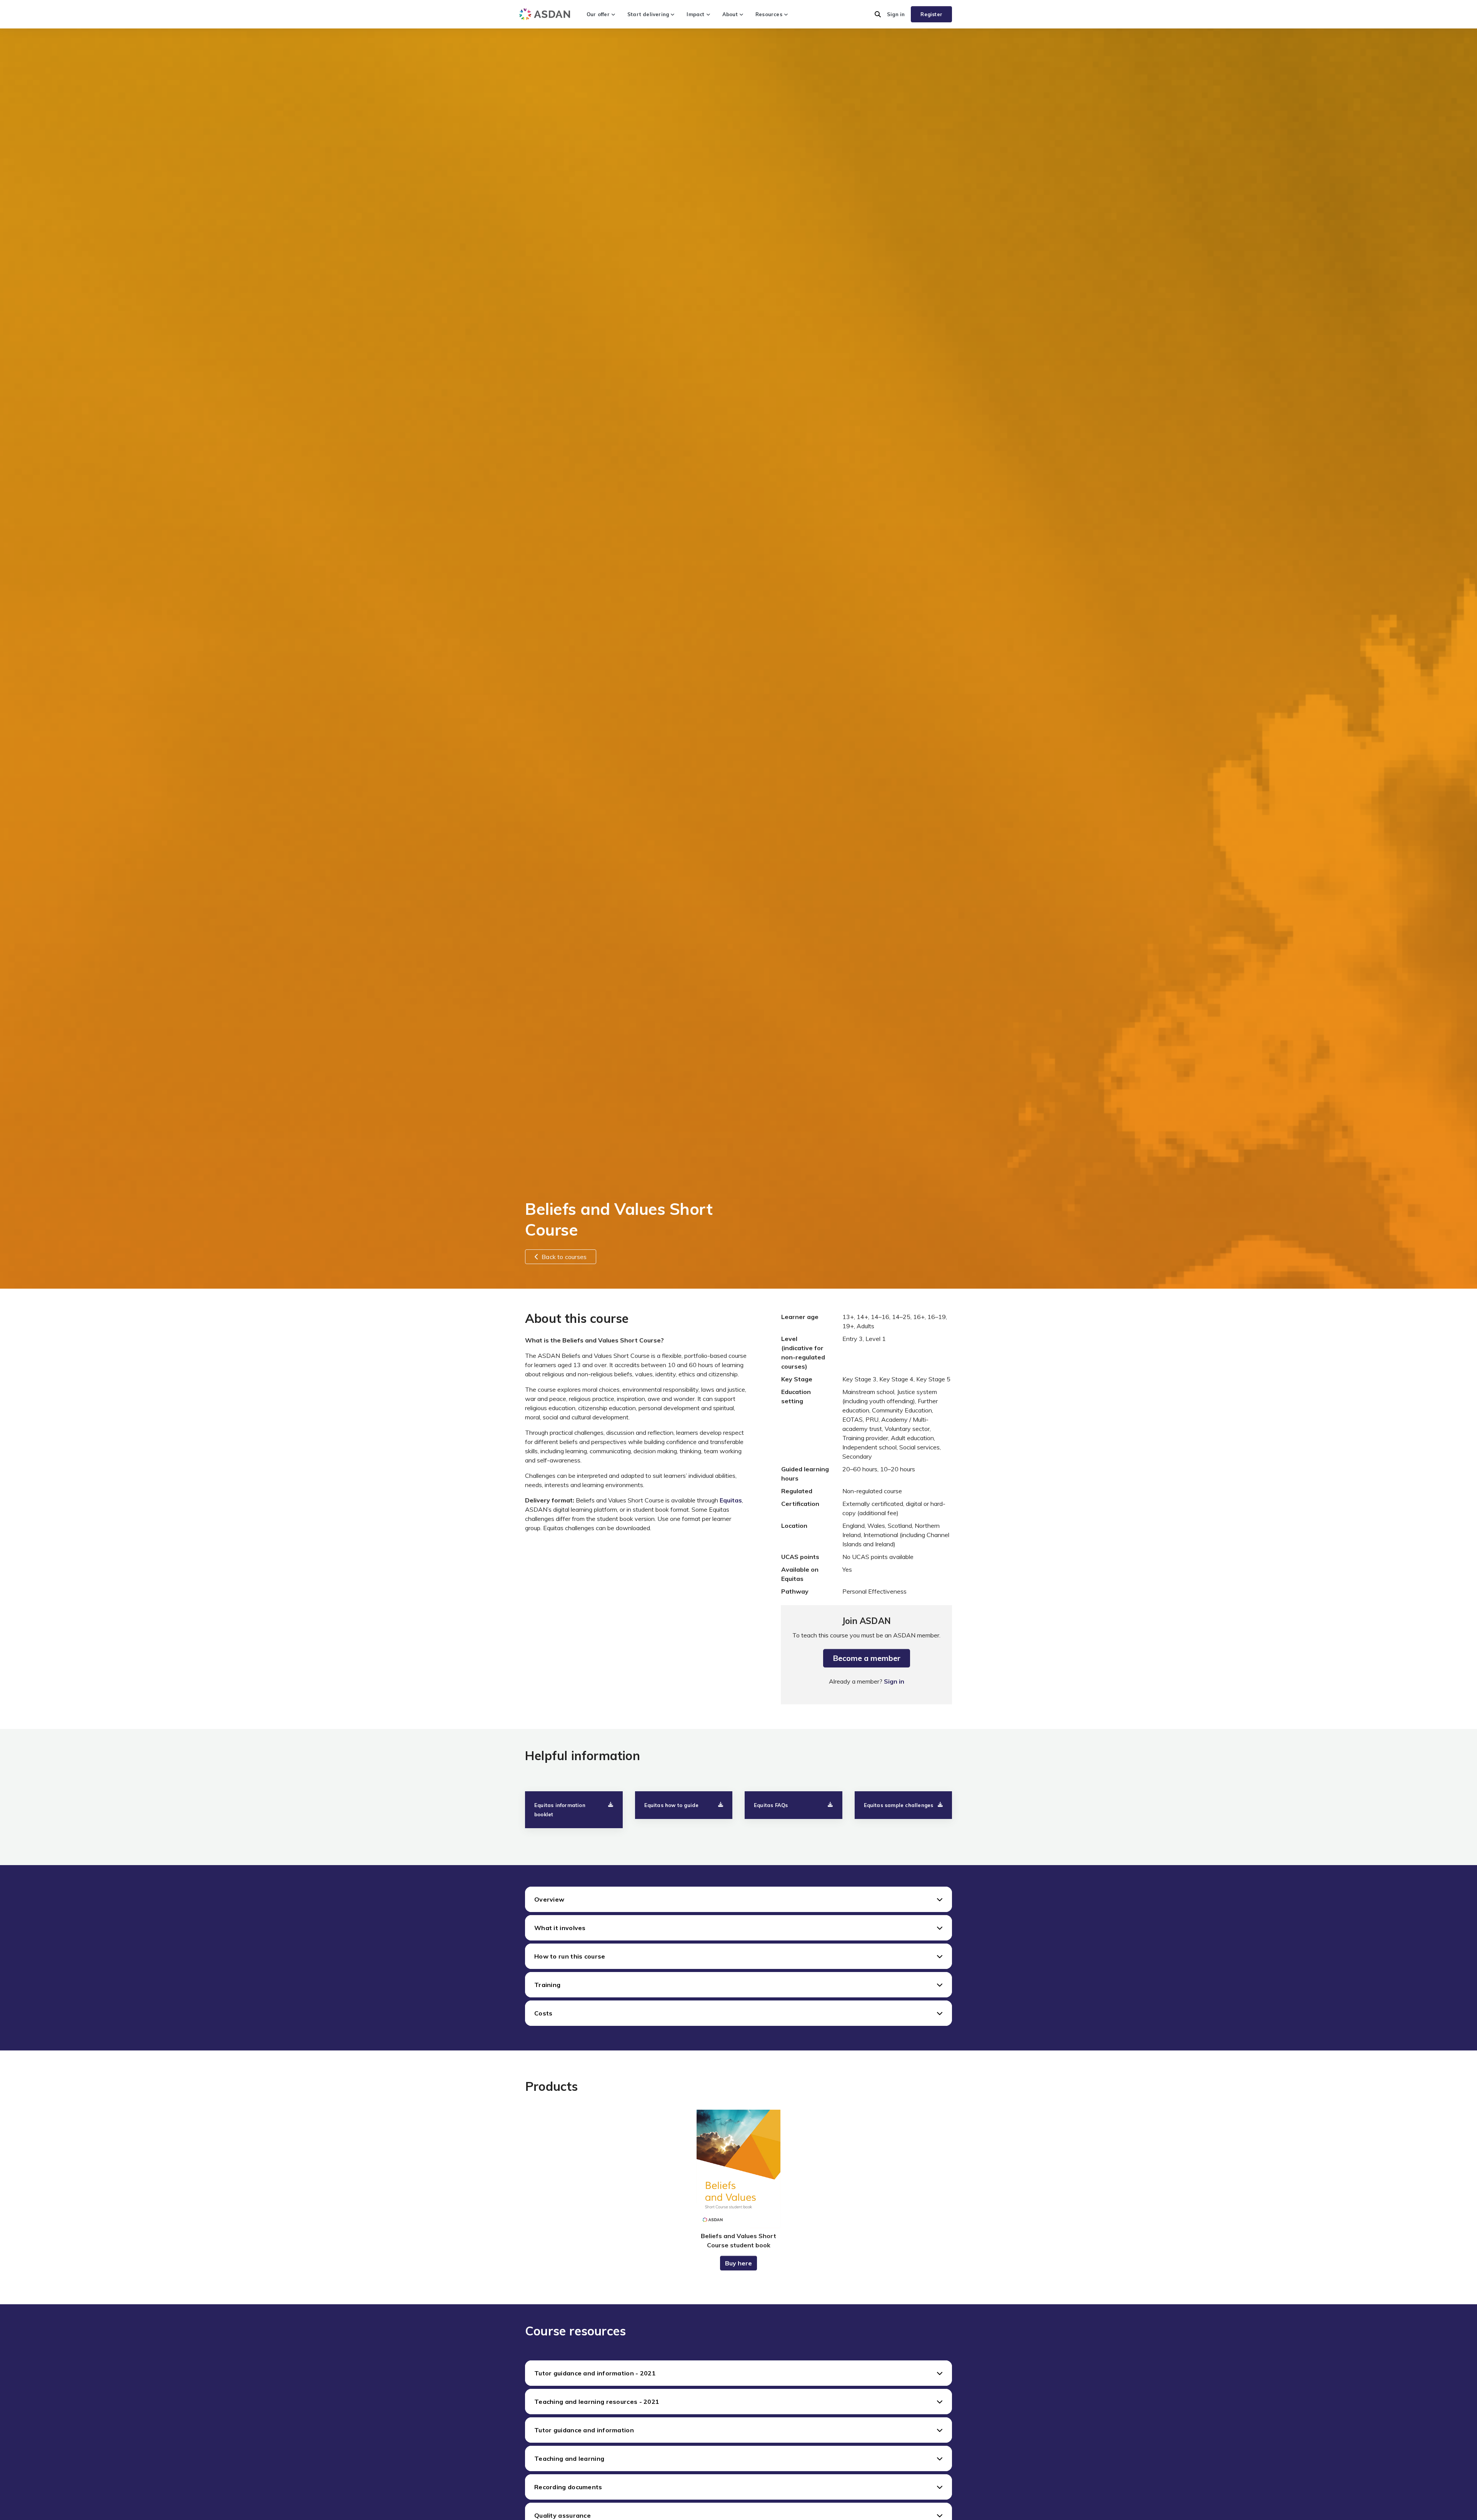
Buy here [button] (738, 2263)
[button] (878, 14)
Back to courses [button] (564, 1257)
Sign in (896, 14)
